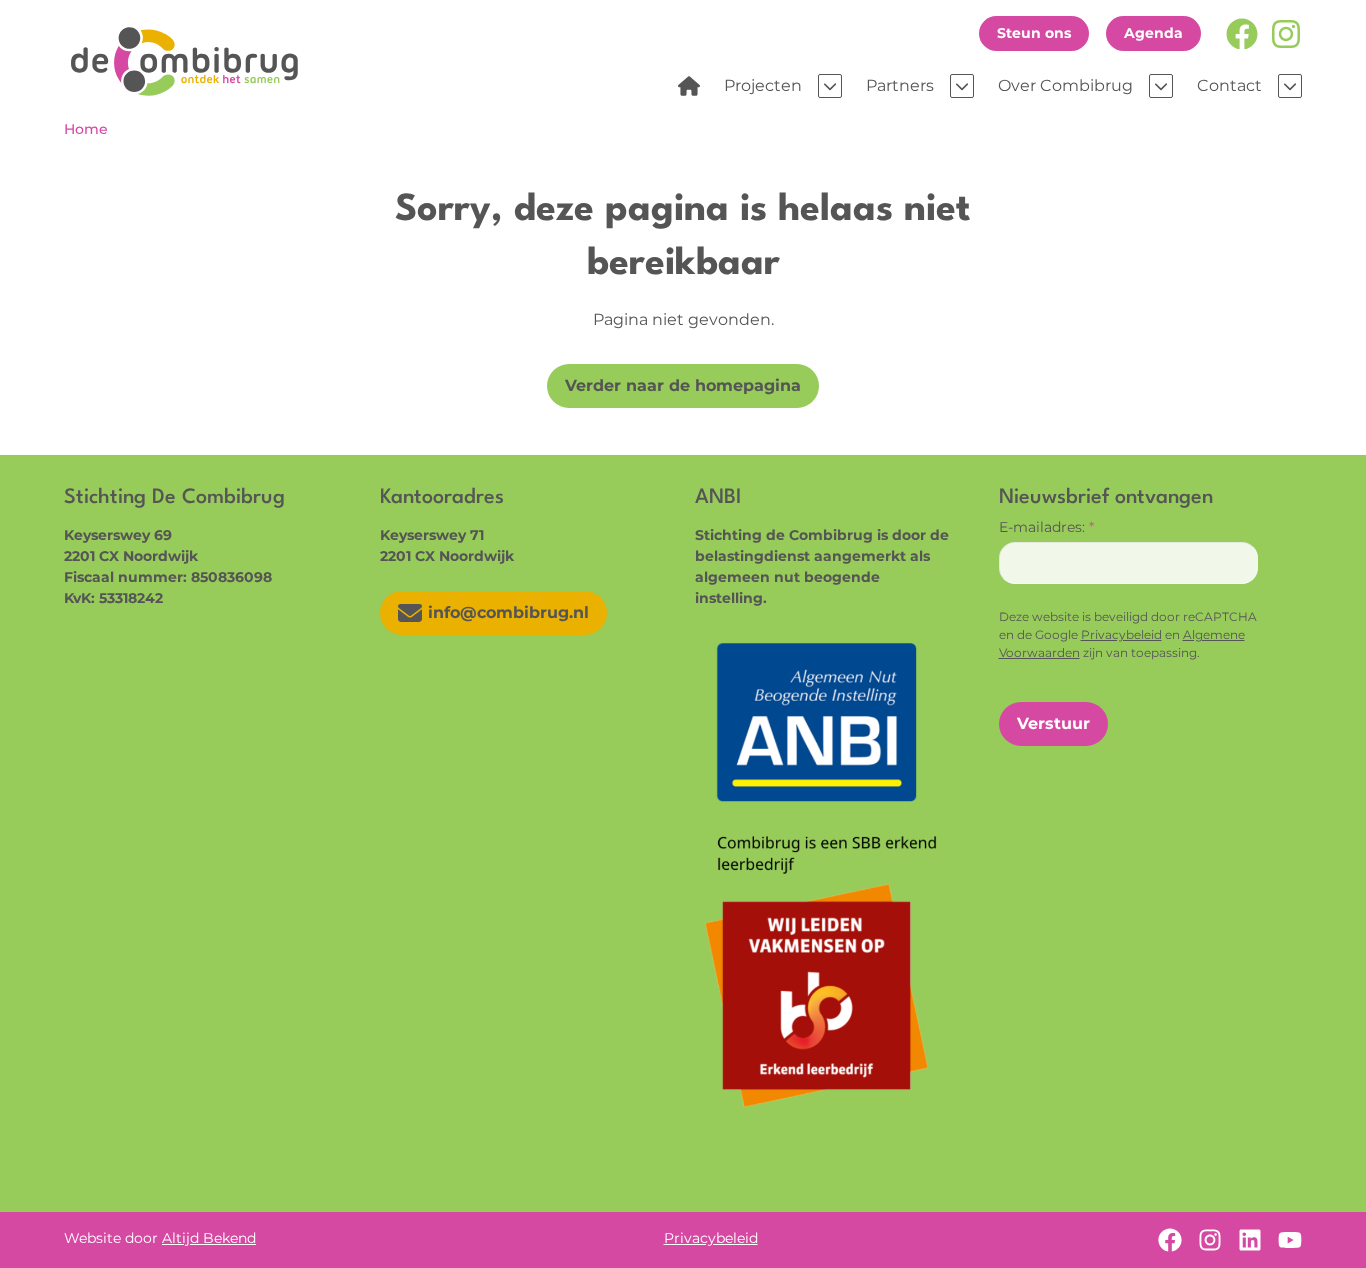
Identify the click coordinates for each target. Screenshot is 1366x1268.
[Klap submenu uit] (830, 86)
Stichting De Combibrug (191, 61)
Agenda (1153, 33)
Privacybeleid (1121, 634)
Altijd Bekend (209, 1238)
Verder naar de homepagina (683, 385)
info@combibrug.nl (508, 612)
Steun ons (1034, 33)
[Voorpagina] (689, 86)
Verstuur (1053, 723)
